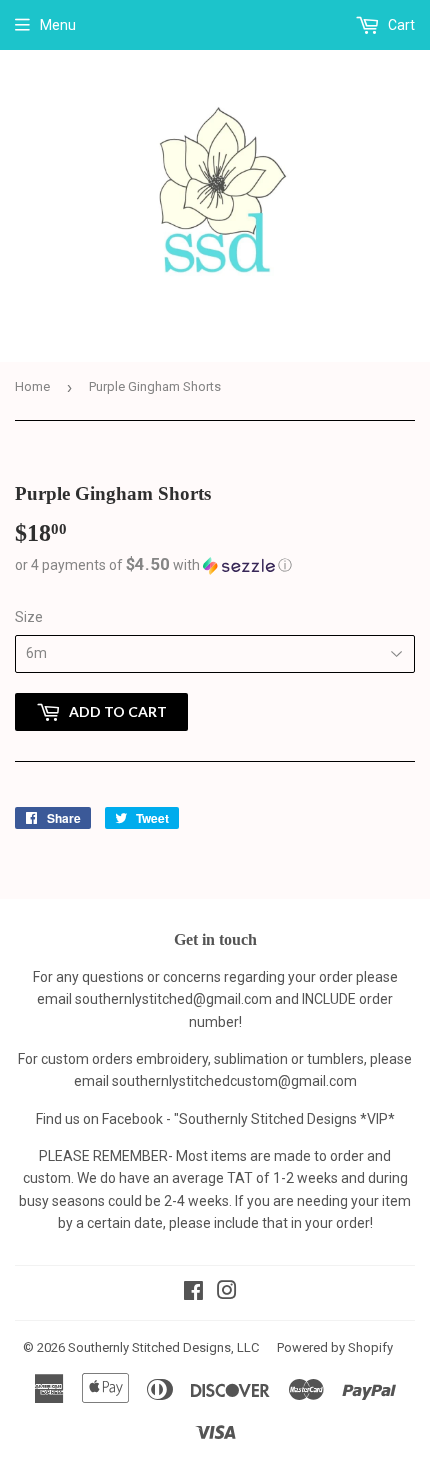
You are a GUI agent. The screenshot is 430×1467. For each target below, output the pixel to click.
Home (32, 386)
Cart (400, 25)
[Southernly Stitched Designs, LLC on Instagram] (227, 1293)
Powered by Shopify (335, 1347)
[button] (215, 565)
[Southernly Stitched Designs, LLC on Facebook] (193, 1293)
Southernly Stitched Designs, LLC (163, 1347)
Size (29, 617)
